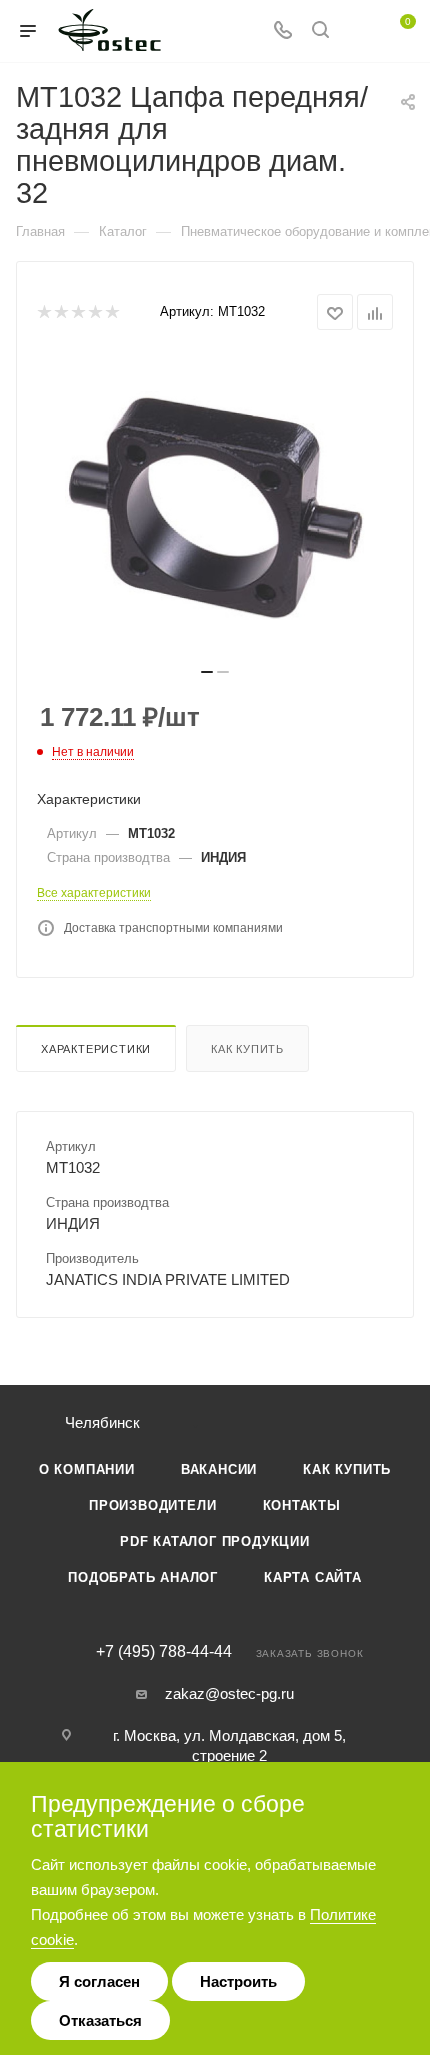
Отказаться (100, 2020)
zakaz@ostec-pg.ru (229, 1693)
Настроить (238, 1981)
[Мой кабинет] (358, 31)
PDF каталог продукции (215, 1541)
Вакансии (219, 1469)
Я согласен (99, 1981)
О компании (87, 1469)
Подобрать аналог (143, 1577)
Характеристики (96, 1049)
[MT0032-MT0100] (215, 505)
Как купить (247, 1049)
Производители (152, 1505)
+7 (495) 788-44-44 (164, 1652)
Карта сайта (313, 1577)
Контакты (302, 1505)
